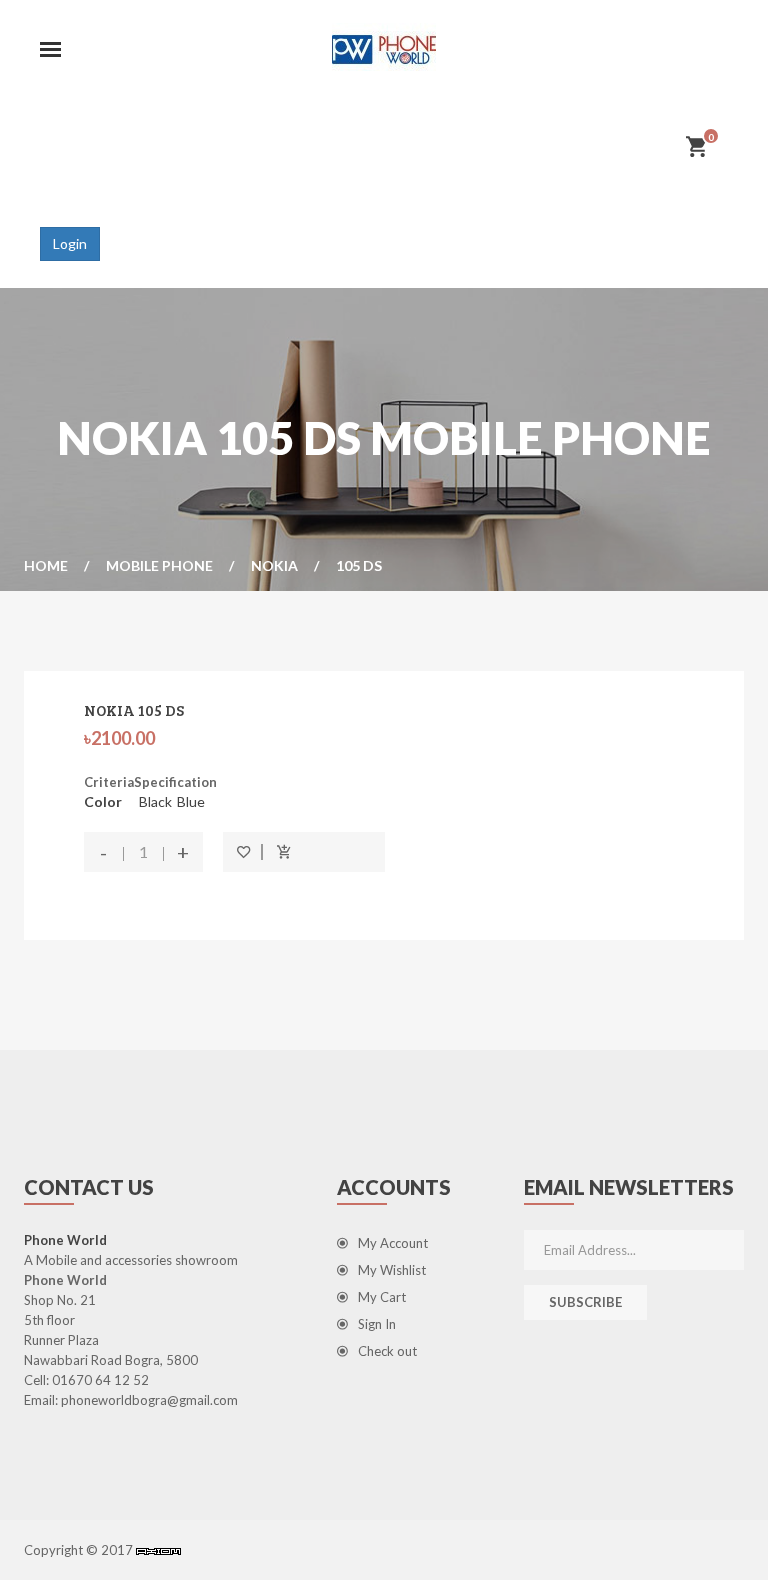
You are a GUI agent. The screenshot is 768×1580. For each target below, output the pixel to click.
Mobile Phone (159, 565)
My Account (393, 1243)
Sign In (377, 1324)
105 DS (359, 565)
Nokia (274, 565)
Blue (191, 801)
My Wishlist (392, 1270)
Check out (387, 1351)
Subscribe (585, 1302)
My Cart (382, 1297)
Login (70, 243)
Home (46, 565)
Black (155, 801)
